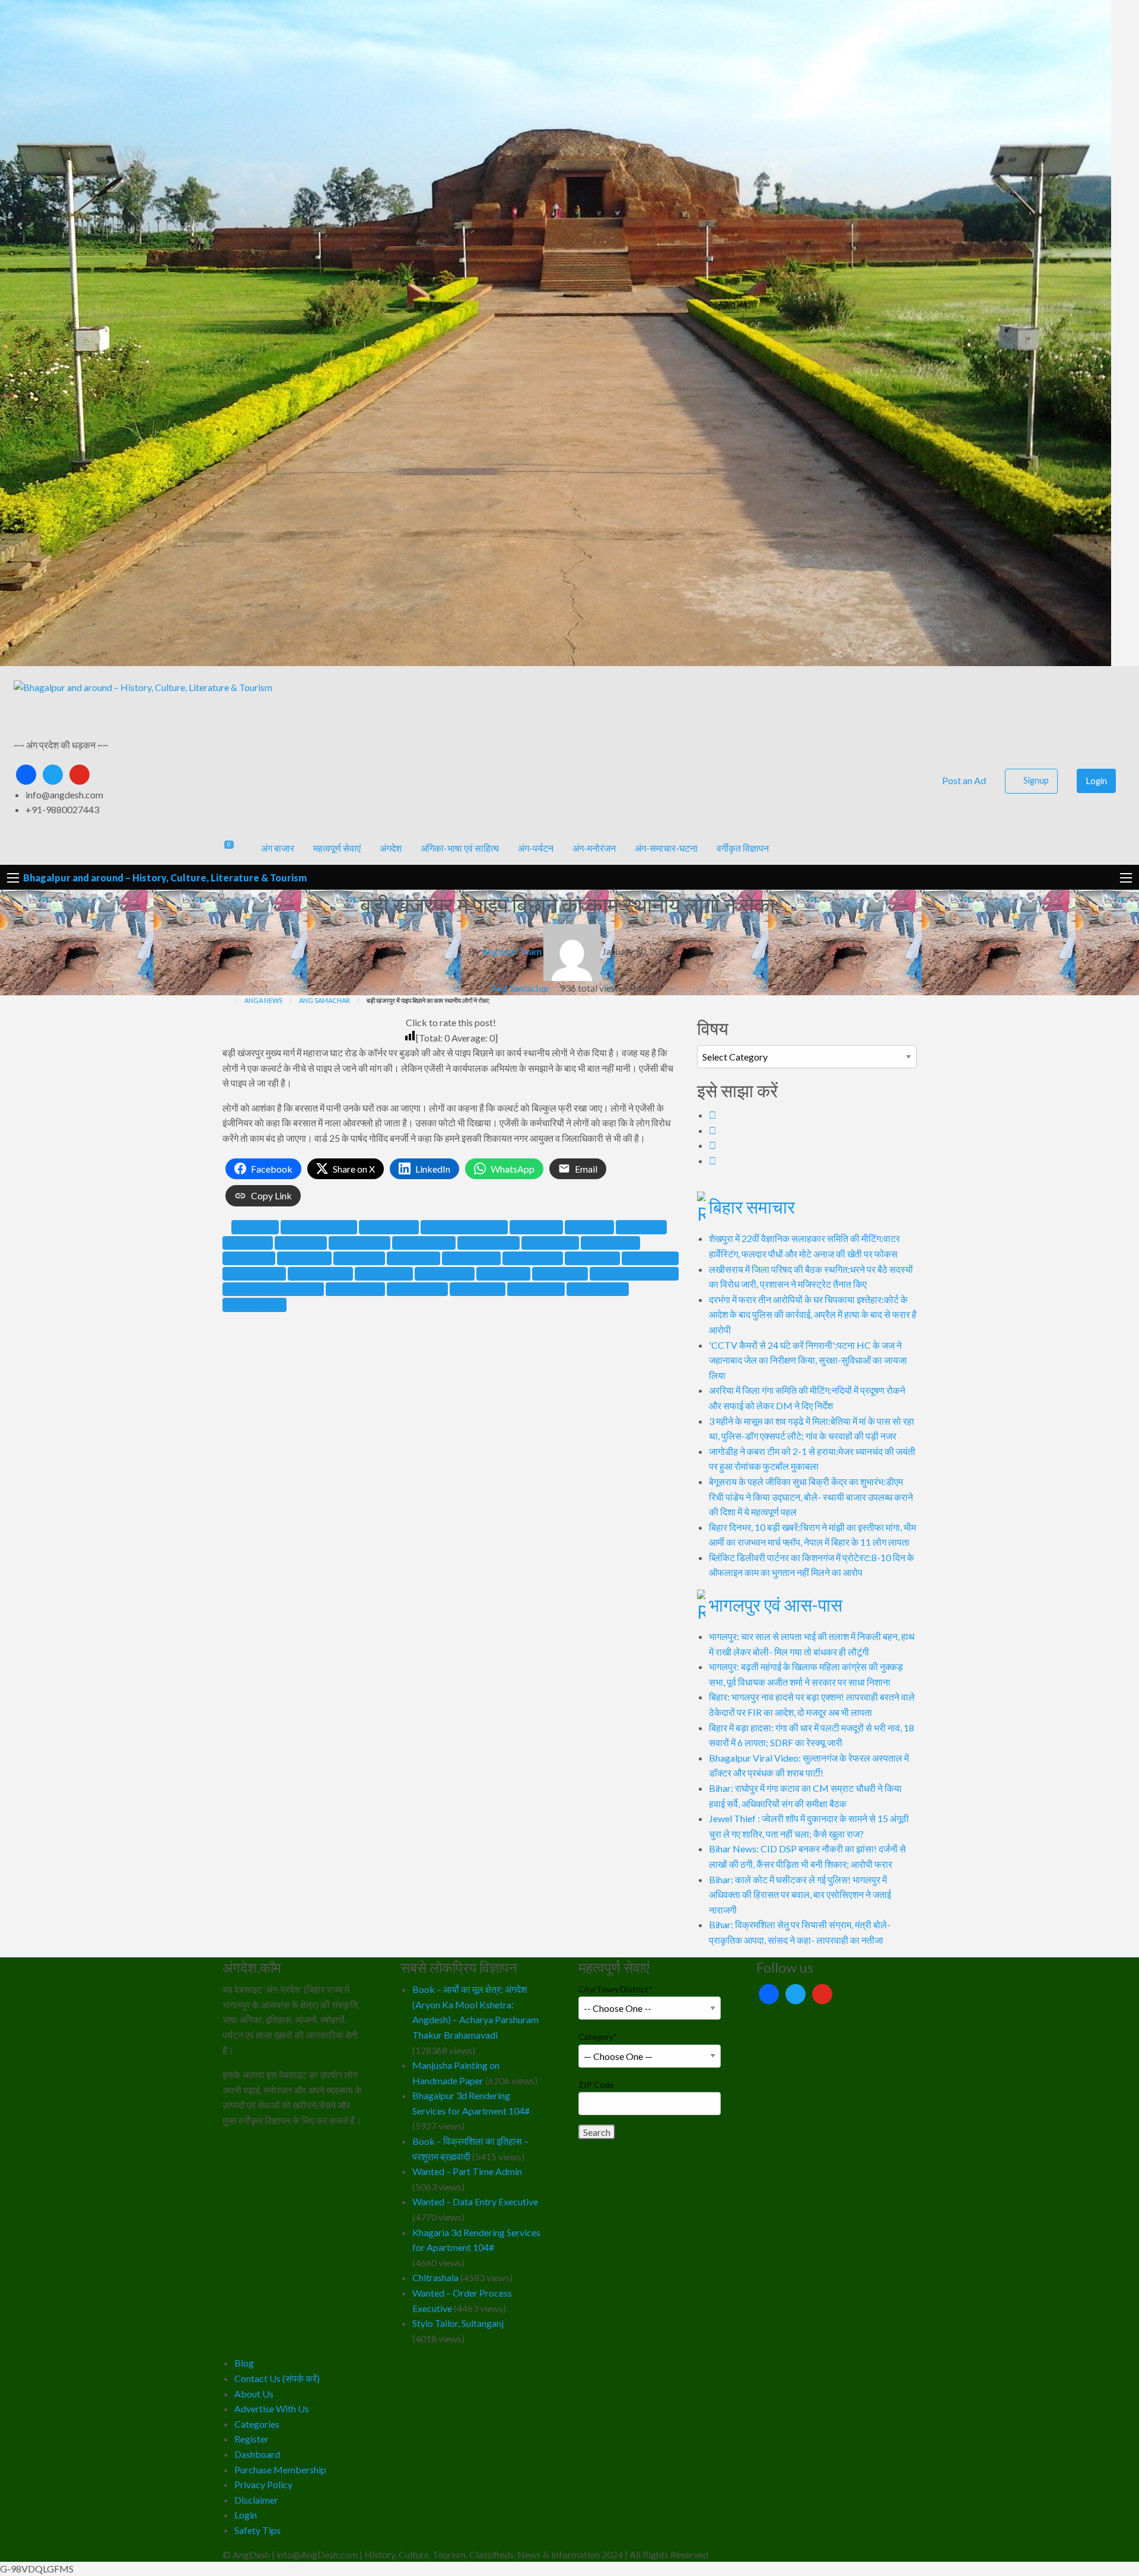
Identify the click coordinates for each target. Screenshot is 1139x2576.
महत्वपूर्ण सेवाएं (337, 848)
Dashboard (257, 2454)
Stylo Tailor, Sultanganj (458, 2323)
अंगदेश (391, 848)
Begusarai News (424, 1243)
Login (1097, 781)
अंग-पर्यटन (536, 848)
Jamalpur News (533, 1258)
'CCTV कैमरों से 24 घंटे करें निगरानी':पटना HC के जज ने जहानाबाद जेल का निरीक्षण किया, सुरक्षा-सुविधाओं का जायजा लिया (808, 1360)
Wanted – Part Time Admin (467, 2171)
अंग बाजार (278, 848)
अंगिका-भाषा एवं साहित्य (460, 848)
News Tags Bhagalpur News (273, 1289)
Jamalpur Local (471, 1258)
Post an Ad (963, 780)
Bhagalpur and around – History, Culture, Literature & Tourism (165, 878)
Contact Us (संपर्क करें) (277, 2378)
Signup (1036, 780)
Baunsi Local (248, 1243)
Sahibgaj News (536, 1289)
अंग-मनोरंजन (594, 848)
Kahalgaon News (320, 1273)
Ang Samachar (520, 988)
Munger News (560, 1273)
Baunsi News (301, 1243)
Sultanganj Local (598, 1289)
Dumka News (304, 1258)
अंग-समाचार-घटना (666, 848)
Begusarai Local (359, 1243)
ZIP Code (596, 2085)
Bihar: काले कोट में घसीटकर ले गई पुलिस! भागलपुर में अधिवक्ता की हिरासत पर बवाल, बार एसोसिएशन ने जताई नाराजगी (800, 1894)
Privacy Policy (263, 2484)
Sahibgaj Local (478, 1289)
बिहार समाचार (752, 1206)
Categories (257, 2424)
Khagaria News (445, 1273)
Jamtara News (650, 1258)
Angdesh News (389, 1227)
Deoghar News (610, 1243)
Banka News (641, 1227)
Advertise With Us (272, 2408)
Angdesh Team (512, 952)
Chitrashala (435, 2277)
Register (252, 2439)
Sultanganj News (254, 1304)
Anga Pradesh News (319, 1227)
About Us (254, 2394)
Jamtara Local (592, 1258)
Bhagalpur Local (489, 1243)
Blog (244, 2363)
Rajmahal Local (355, 1289)
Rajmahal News (417, 1289)
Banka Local (589, 1227)
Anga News (255, 1227)
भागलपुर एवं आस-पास (776, 1604)
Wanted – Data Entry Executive (475, 2201)
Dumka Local (249, 1258)
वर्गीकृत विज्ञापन (743, 848)
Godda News (413, 1258)
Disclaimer (256, 2500)
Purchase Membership (280, 2470)
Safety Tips (257, 2530)
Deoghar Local (550, 1243)
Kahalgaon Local (254, 1273)
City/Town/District (615, 1989)
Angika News (536, 1227)
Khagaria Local (384, 1273)
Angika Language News (464, 1227)
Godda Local (359, 1258)
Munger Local (503, 1273)
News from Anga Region (634, 1273)
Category (598, 2037)
